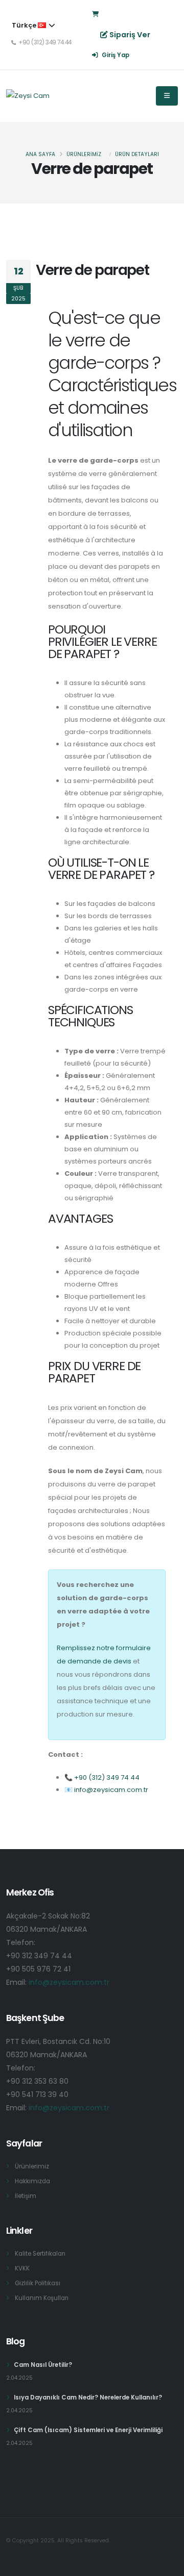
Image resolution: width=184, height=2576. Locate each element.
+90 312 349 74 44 (39, 1956)
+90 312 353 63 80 (37, 2081)
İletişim (26, 2196)
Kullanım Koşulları (42, 2298)
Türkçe (25, 25)
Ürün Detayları (137, 154)
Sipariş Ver (130, 35)
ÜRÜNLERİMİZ (84, 154)
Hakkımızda (32, 2181)
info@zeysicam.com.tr (111, 1790)
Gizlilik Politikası (38, 2283)
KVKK (22, 2268)
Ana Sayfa (40, 154)
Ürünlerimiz (32, 2166)
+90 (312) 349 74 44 (107, 1777)
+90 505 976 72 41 (38, 1969)
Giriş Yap (115, 55)
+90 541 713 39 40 (37, 2094)
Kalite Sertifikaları (40, 2254)
